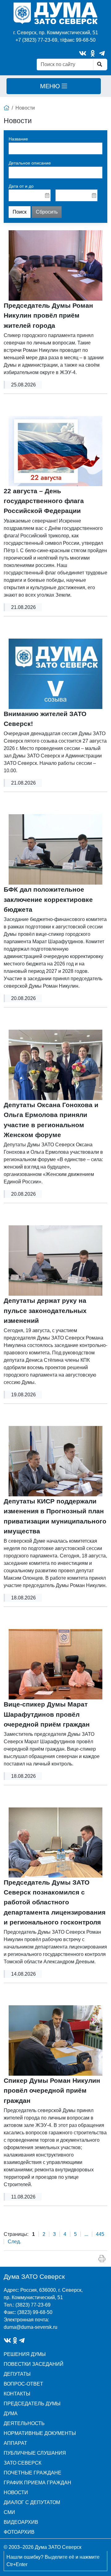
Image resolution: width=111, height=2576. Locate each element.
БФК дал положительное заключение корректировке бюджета (48, 899)
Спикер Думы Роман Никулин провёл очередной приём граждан (52, 2090)
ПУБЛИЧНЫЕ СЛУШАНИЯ (35, 2453)
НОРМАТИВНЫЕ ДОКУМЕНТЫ (40, 2433)
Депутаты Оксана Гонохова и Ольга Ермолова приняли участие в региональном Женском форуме (51, 1120)
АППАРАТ (15, 2443)
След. (14, 2242)
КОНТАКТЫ (17, 2394)
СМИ (9, 2512)
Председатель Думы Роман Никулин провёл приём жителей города (48, 315)
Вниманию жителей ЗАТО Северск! (45, 719)
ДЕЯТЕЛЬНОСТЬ (24, 2423)
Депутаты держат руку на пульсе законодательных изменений (45, 1311)
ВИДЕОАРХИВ (21, 2522)
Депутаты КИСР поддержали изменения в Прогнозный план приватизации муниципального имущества (55, 1516)
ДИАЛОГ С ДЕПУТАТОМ (32, 2502)
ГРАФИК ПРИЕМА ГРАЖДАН (37, 2483)
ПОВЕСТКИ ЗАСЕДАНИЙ (34, 2364)
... (86, 2234)
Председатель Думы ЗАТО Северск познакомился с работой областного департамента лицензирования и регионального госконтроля (55, 1902)
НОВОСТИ (16, 2493)
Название (18, 139)
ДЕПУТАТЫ (17, 2374)
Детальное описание (30, 163)
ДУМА (11, 2413)
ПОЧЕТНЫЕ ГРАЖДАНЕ (33, 2473)
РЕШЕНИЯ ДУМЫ (25, 2354)
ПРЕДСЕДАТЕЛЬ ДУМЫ (32, 2404)
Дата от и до (21, 186)
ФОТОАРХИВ (19, 2532)
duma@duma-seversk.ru (31, 2327)
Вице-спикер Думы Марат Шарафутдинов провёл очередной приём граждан (47, 1714)
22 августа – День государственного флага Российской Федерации (44, 501)
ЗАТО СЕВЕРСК (23, 2463)
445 (100, 2234)
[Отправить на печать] (102, 2259)
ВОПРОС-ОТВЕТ (23, 2384)
